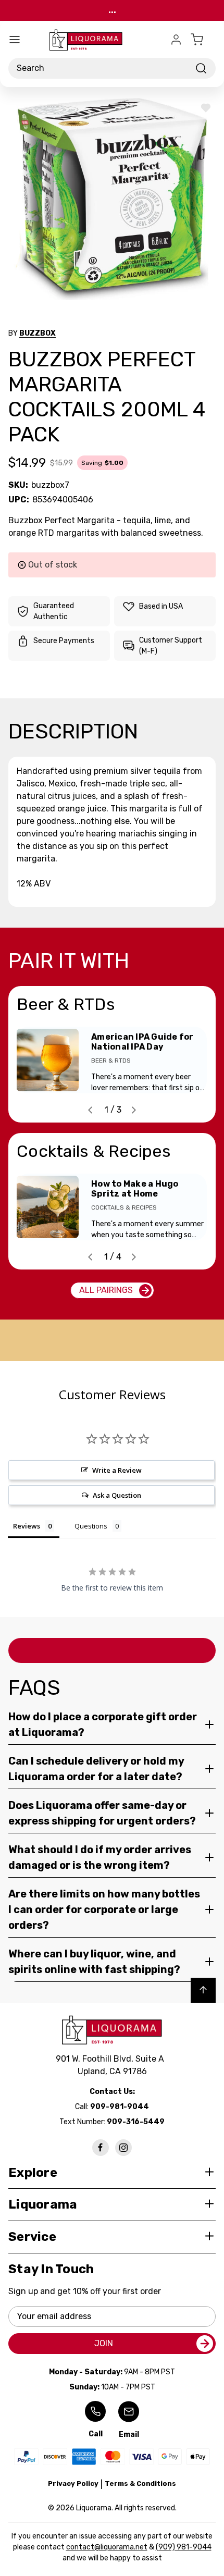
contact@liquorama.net (107, 2547)
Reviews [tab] (27, 1526)
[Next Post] (134, 1110)
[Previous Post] (90, 1110)
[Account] (176, 40)
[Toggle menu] (15, 40)
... (112, 10)
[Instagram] (123, 2148)
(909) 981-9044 (184, 2547)
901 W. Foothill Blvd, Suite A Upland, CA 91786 (112, 2065)
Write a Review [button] (117, 1470)
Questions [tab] (91, 1526)
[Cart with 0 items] (203, 40)
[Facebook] (101, 2148)
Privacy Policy (73, 2483)
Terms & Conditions (140, 2483)
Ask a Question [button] (117, 1495)
